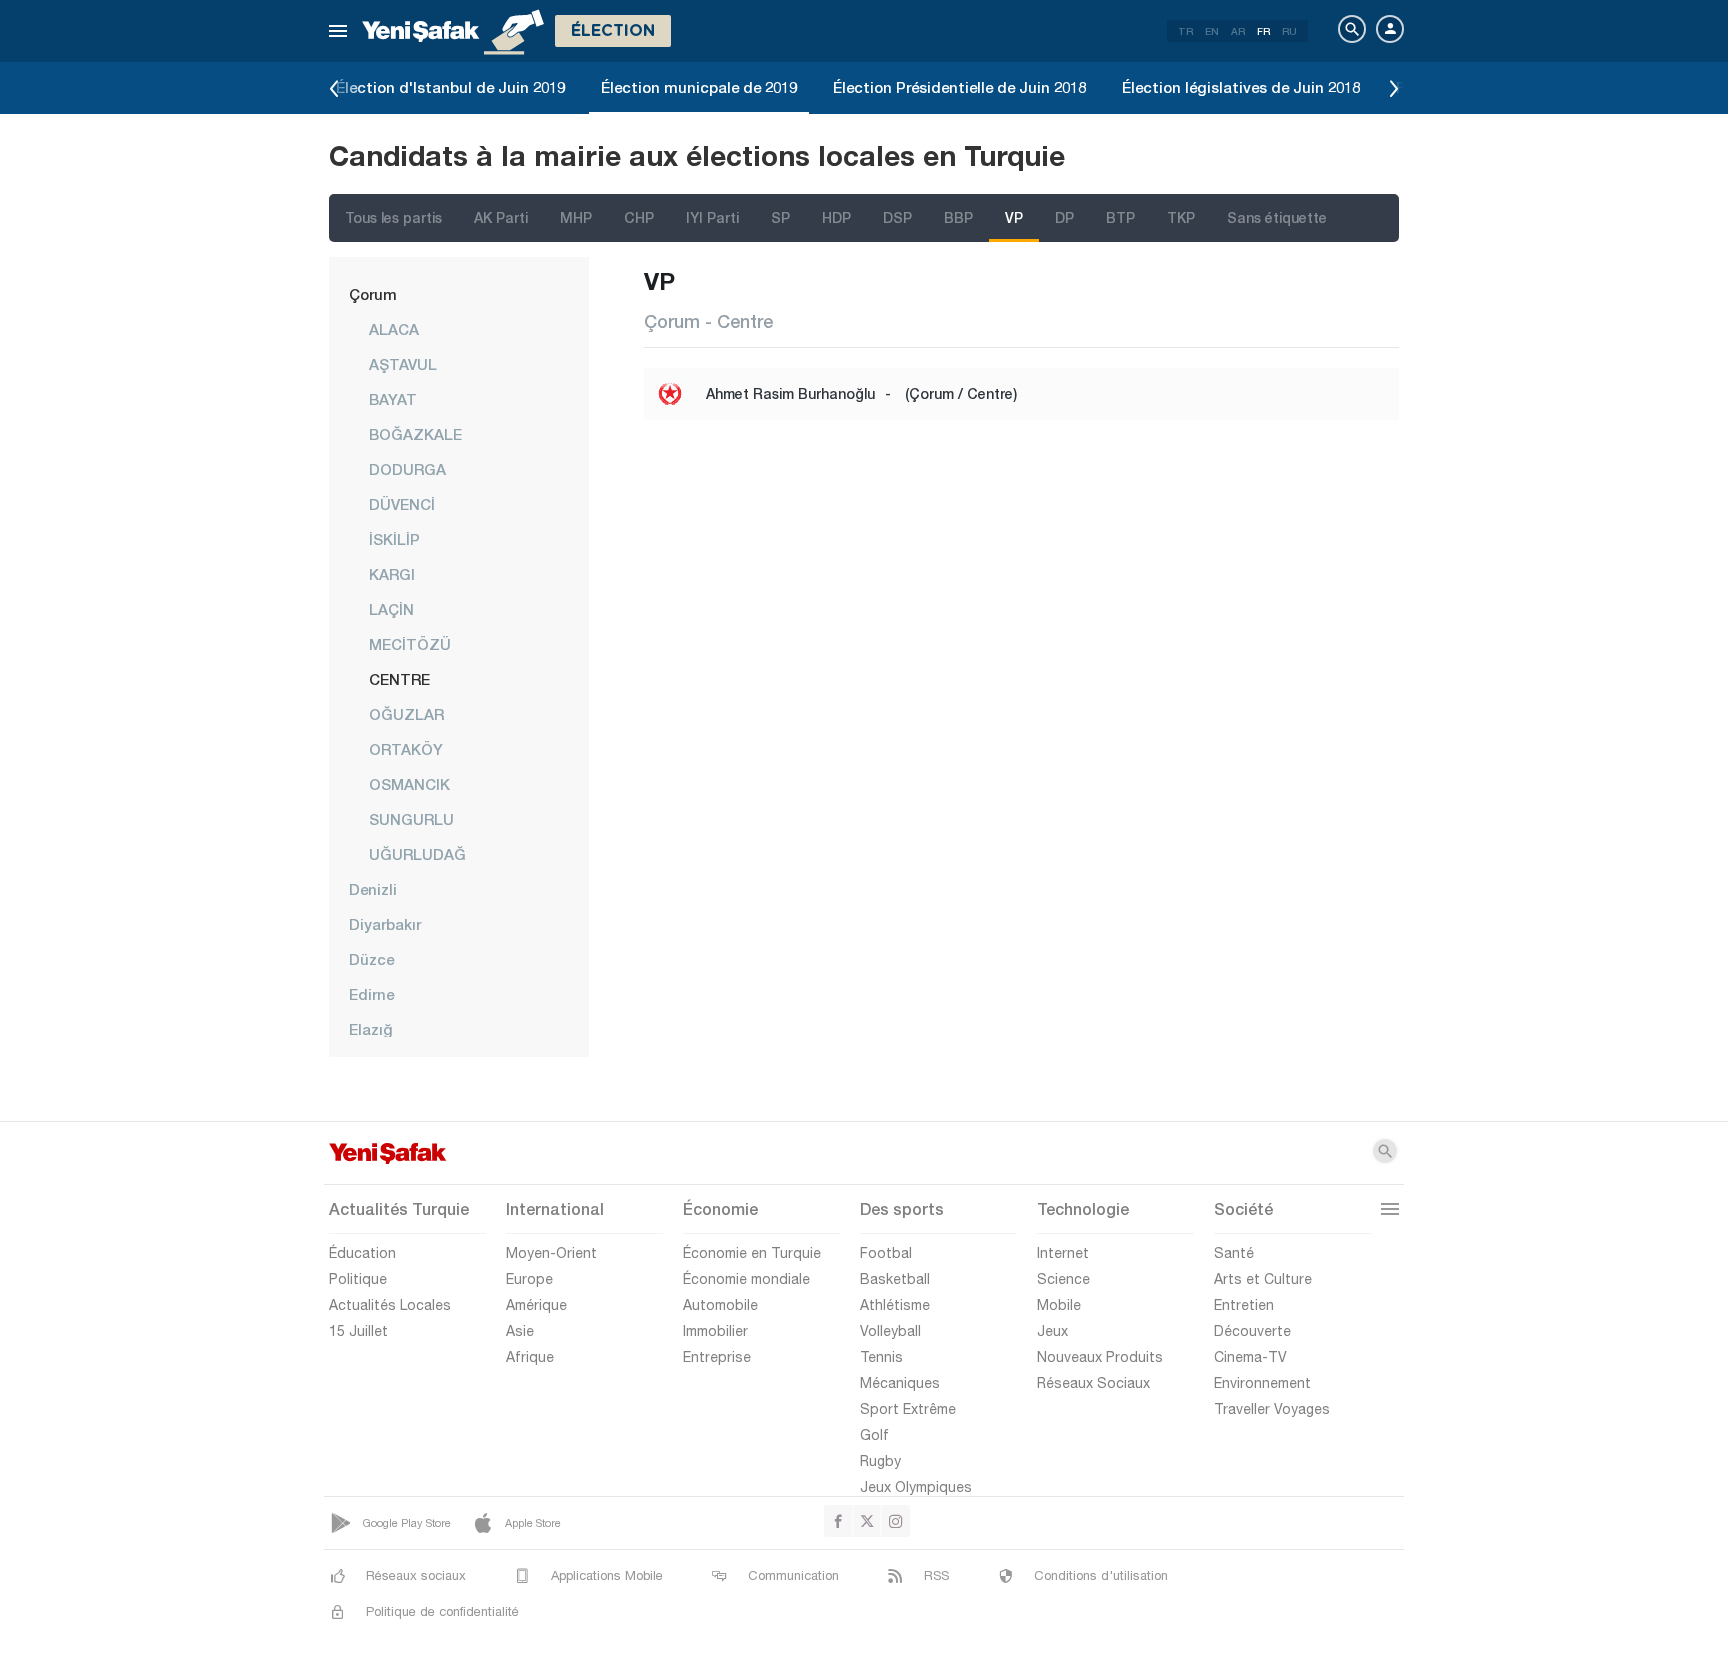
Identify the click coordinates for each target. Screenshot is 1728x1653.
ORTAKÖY (406, 749)
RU (1289, 31)
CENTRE (399, 679)
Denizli (373, 889)
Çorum (373, 294)
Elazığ (371, 1029)
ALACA (394, 329)
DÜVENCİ (402, 504)
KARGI (392, 574)
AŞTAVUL (403, 364)
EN (1212, 31)
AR (1238, 31)
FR (1263, 31)
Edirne (371, 994)
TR (1185, 31)
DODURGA (407, 469)
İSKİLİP (394, 539)
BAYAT (393, 399)
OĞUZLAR (406, 714)
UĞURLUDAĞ (417, 854)
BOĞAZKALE (415, 434)
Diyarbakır (385, 924)
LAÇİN (391, 609)
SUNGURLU (411, 819)
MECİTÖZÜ (410, 644)
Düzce (371, 959)
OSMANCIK (409, 784)
